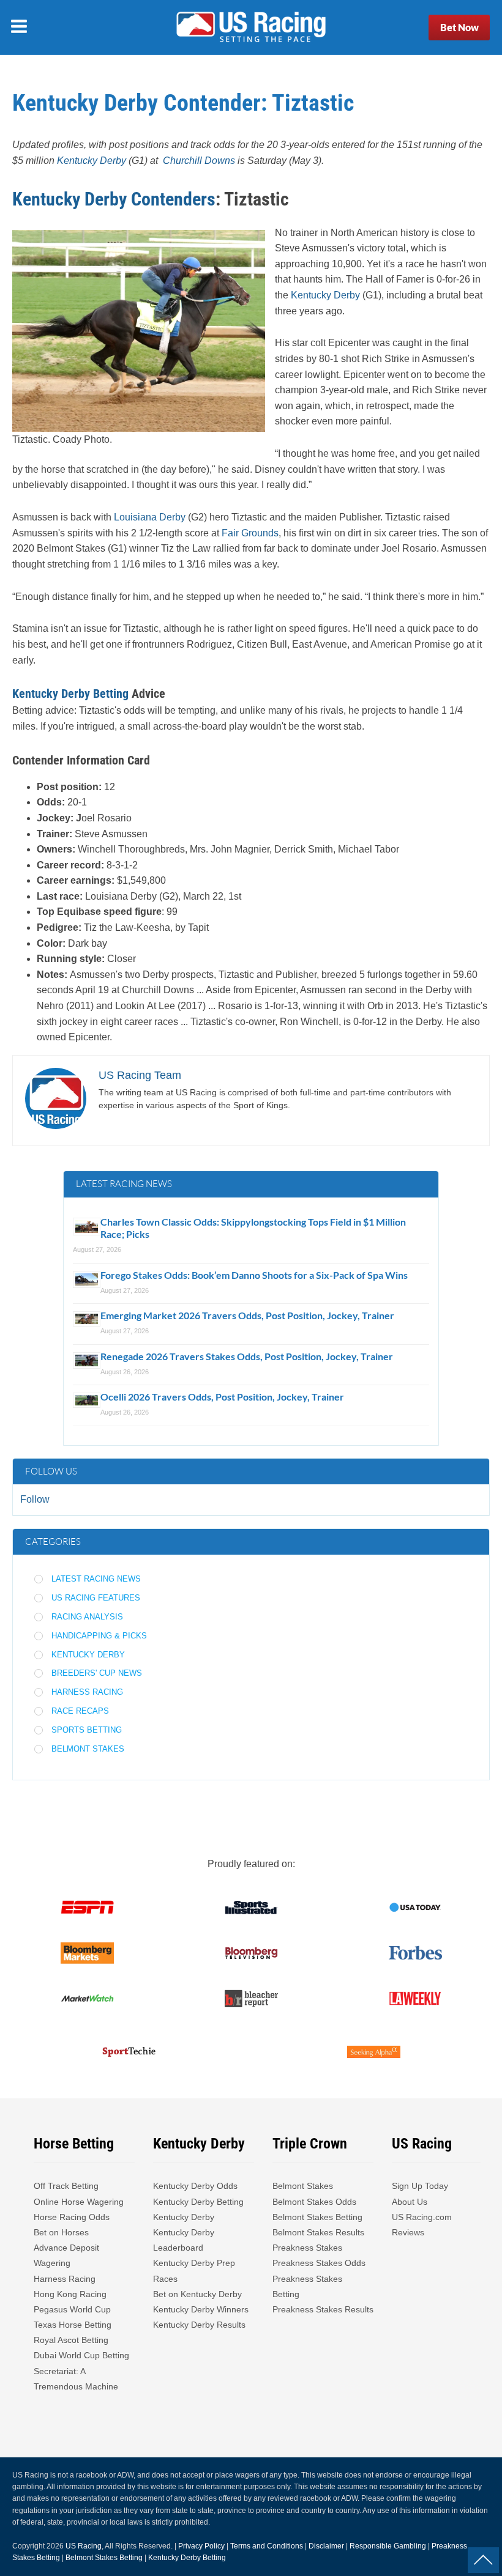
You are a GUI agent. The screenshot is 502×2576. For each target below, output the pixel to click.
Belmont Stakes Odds (314, 2202)
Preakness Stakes (307, 2248)
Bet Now (459, 27)
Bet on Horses (61, 2232)
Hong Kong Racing (70, 2294)
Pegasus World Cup (72, 2309)
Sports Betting (87, 1730)
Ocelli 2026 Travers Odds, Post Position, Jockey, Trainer (222, 1397)
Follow (35, 1499)
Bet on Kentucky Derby (197, 2294)
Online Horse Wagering (79, 2202)
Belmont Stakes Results (318, 2232)
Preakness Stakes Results (323, 2309)
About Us (410, 2202)
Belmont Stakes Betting (317, 2217)
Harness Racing (87, 1692)
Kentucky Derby (325, 295)
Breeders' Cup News (97, 1673)
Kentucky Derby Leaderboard (184, 2240)
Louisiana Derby (150, 517)
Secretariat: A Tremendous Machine (76, 2379)
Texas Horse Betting (73, 2325)
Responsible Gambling (388, 2546)
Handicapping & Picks (99, 1636)
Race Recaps (80, 1711)
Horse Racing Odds (72, 2217)
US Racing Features (96, 1598)
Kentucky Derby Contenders (114, 199)
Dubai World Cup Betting (81, 2355)
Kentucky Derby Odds (195, 2186)
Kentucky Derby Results (199, 2325)
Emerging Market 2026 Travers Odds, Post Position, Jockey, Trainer (248, 1315)
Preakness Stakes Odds (319, 2263)
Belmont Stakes (88, 1749)
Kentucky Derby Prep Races (194, 2271)
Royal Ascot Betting (71, 2340)
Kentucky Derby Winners (201, 2309)
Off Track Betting (66, 2186)
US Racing (84, 2546)
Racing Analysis (87, 1617)
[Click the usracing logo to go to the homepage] (251, 28)
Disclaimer (326, 2546)
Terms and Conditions (267, 2546)
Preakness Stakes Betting (307, 2286)
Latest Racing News (96, 1579)
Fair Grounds (250, 533)
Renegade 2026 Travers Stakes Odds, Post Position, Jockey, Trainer (248, 1356)
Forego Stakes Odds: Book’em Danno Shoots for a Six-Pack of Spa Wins (254, 1275)
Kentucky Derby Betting (70, 694)
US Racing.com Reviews (422, 2225)
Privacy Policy (201, 2546)
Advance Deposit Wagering (66, 2255)
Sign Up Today (420, 2186)
